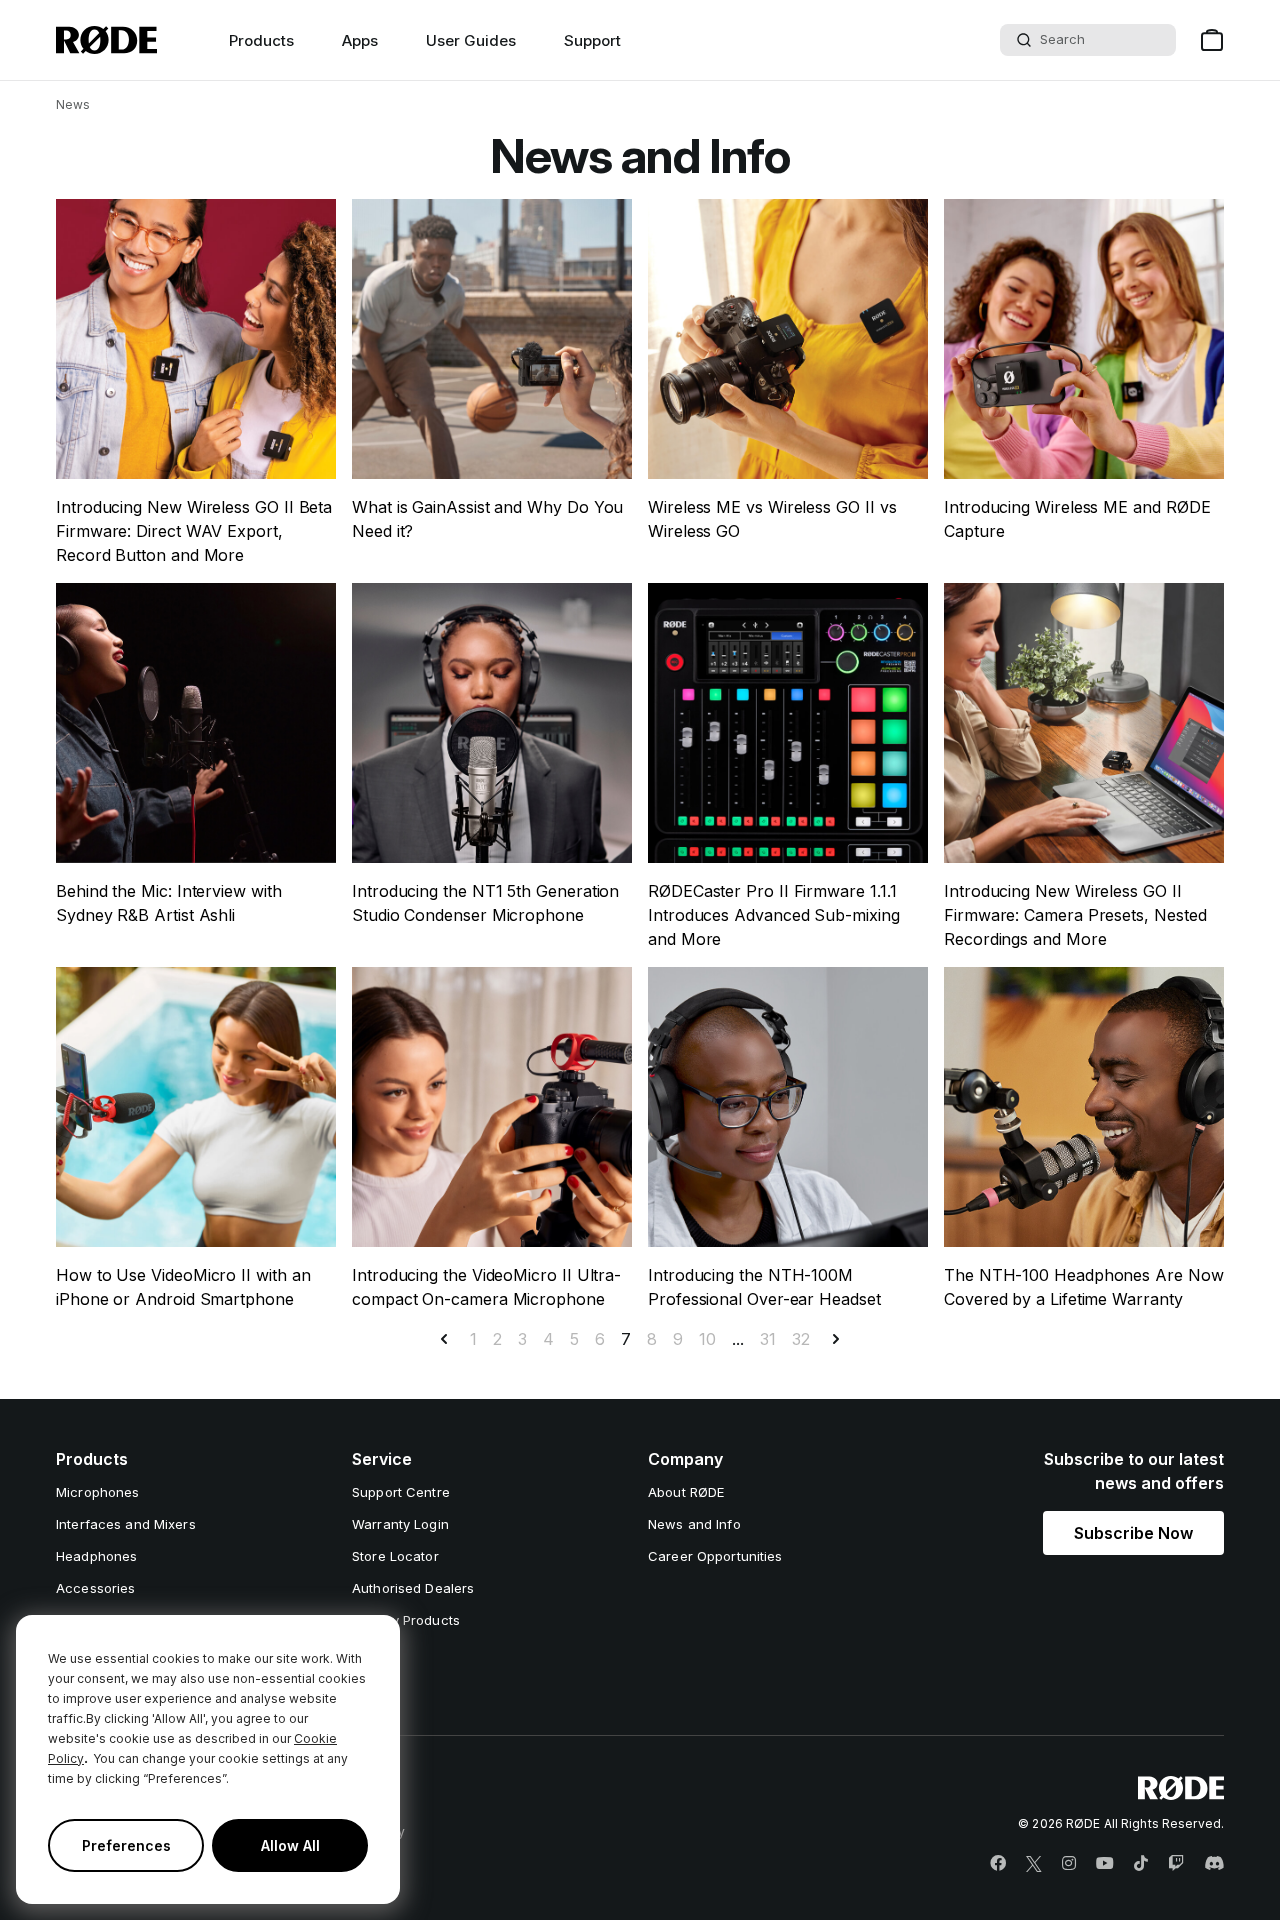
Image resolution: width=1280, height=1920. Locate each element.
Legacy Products (406, 1620)
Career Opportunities (715, 1556)
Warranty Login (400, 1524)
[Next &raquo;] (836, 1339)
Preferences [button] (126, 1845)
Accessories (95, 1588)
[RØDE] (106, 40)
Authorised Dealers (413, 1588)
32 (801, 1339)
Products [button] (261, 40)
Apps (360, 40)
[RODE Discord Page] (1214, 1864)
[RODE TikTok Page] (1141, 1864)
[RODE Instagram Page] (1069, 1864)
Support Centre (401, 1492)
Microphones (97, 1492)
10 (707, 1339)
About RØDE (686, 1492)
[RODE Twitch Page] (1176, 1864)
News (73, 104)
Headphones (96, 1556)
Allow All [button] (290, 1845)
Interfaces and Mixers (126, 1524)
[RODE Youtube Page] (1105, 1864)
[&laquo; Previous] (444, 1339)
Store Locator (395, 1556)
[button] (1133, 1533)
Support (592, 40)
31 (768, 1339)
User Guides (471, 40)
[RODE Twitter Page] (1034, 1864)
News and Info (694, 1524)
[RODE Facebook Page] (998, 1864)
